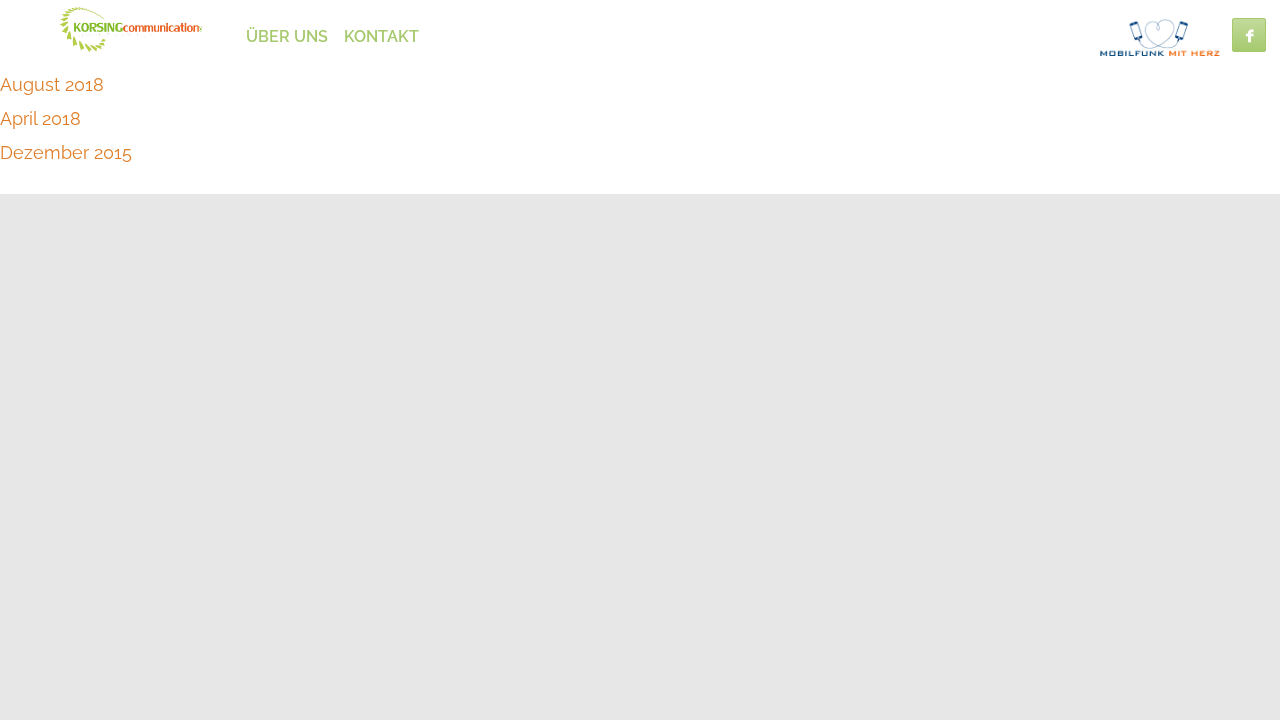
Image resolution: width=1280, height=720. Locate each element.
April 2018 (40, 118)
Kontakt (381, 36)
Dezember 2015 (66, 152)
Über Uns (287, 36)
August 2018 (52, 84)
